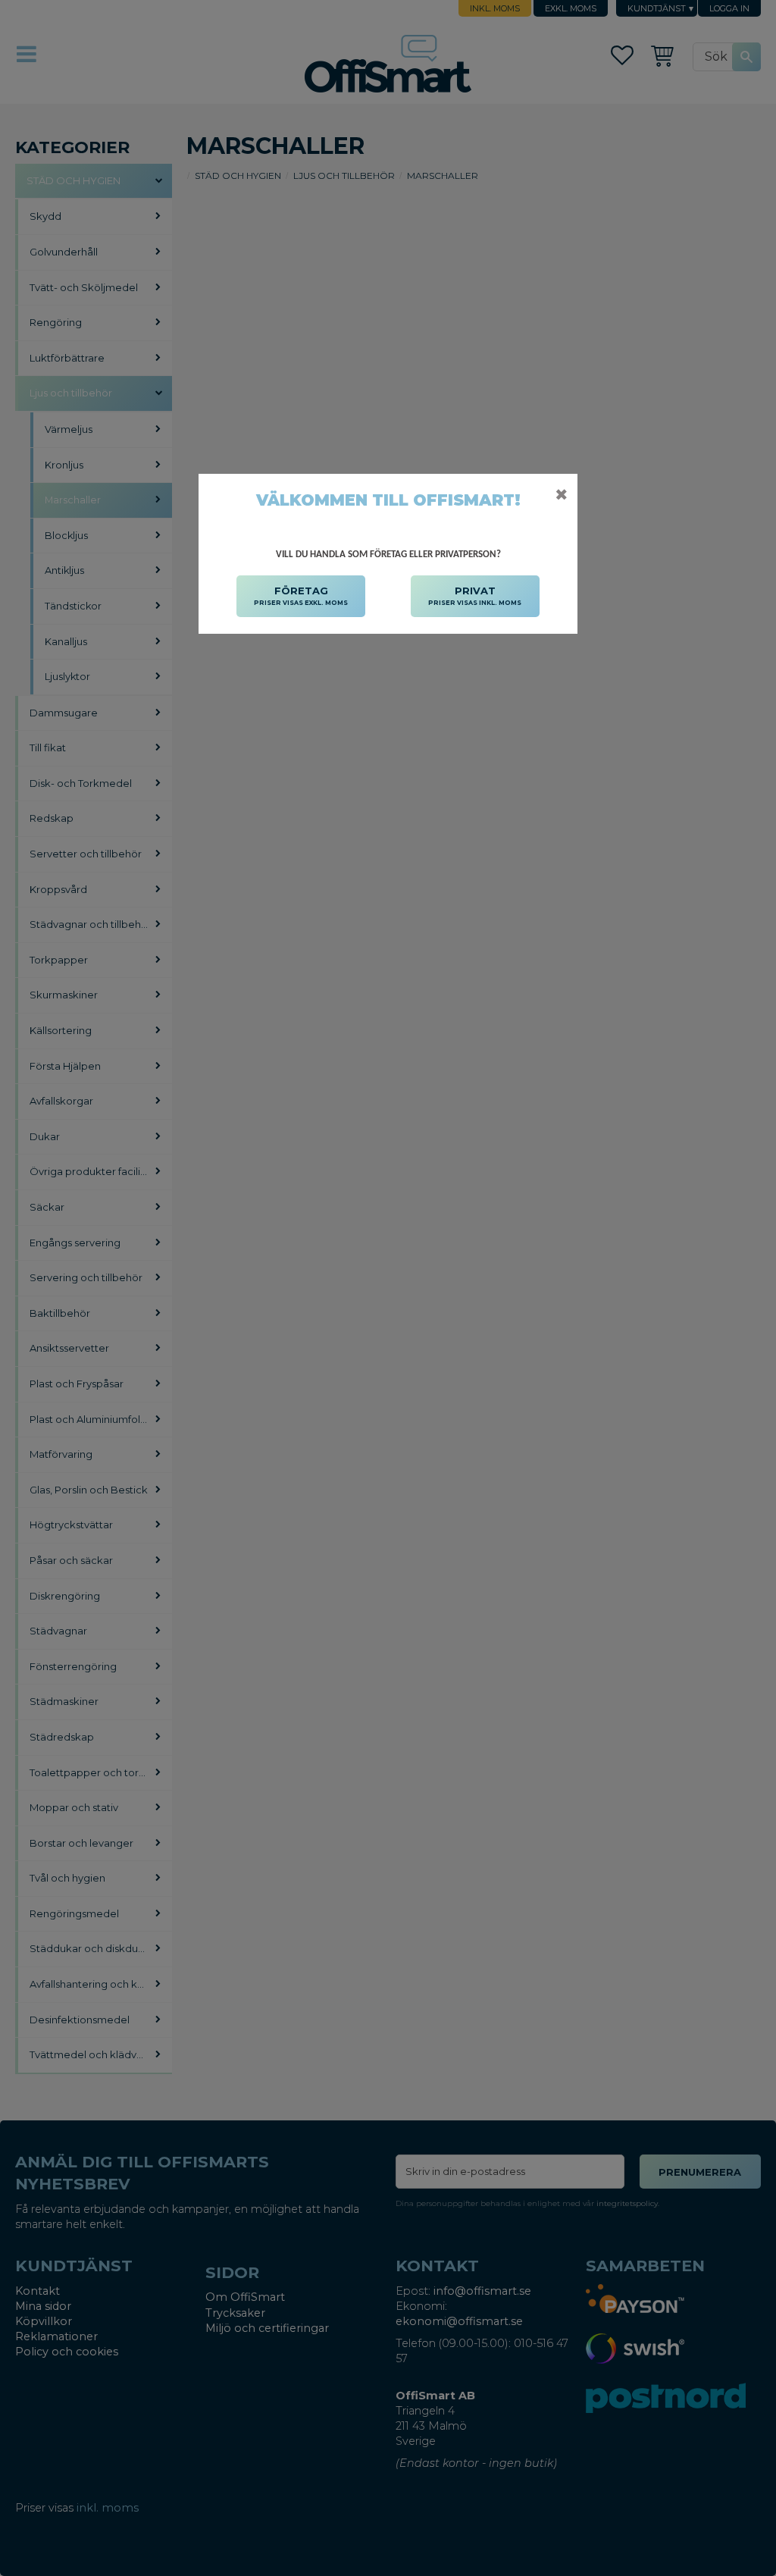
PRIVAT (475, 595)
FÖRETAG (301, 595)
